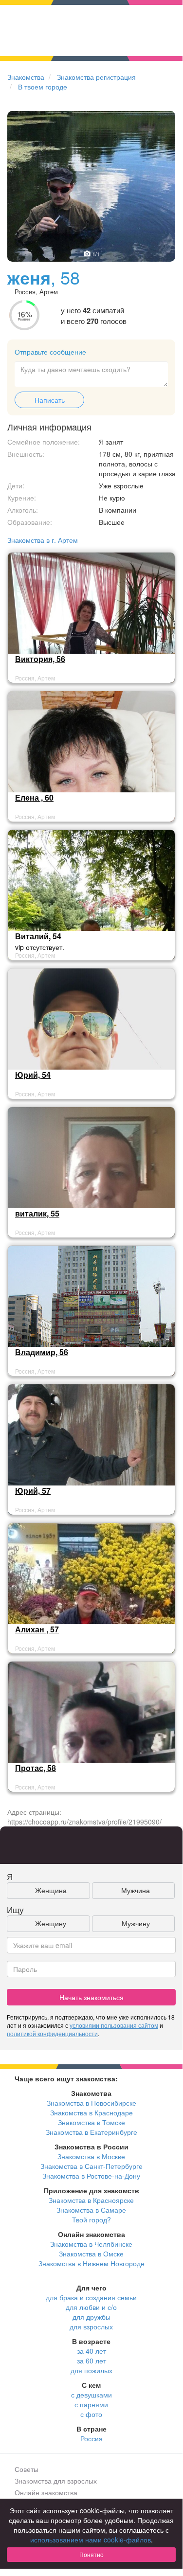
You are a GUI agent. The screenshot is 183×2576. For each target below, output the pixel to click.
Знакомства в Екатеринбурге (91, 2132)
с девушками (91, 2395)
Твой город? (91, 2219)
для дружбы (91, 2317)
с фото (91, 2414)
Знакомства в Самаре (91, 2210)
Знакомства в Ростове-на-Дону (91, 2176)
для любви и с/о (91, 2307)
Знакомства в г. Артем (43, 540)
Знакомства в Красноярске (91, 2200)
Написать (50, 400)
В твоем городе (43, 87)
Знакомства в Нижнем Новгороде (91, 2263)
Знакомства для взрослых (56, 2481)
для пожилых (91, 2370)
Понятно (91, 2554)
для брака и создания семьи (91, 2297)
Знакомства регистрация (96, 77)
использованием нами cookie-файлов (91, 2540)
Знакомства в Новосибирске (91, 2103)
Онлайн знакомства (46, 2492)
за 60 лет (91, 2361)
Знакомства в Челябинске (91, 2244)
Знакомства (26, 77)
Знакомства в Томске (91, 2122)
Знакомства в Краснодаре (91, 2112)
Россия (91, 2438)
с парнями (91, 2404)
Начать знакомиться (91, 1997)
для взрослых (91, 2326)
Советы (27, 2469)
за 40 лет (91, 2351)
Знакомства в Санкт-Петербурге (91, 2166)
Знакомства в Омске (91, 2254)
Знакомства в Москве (91, 2156)
